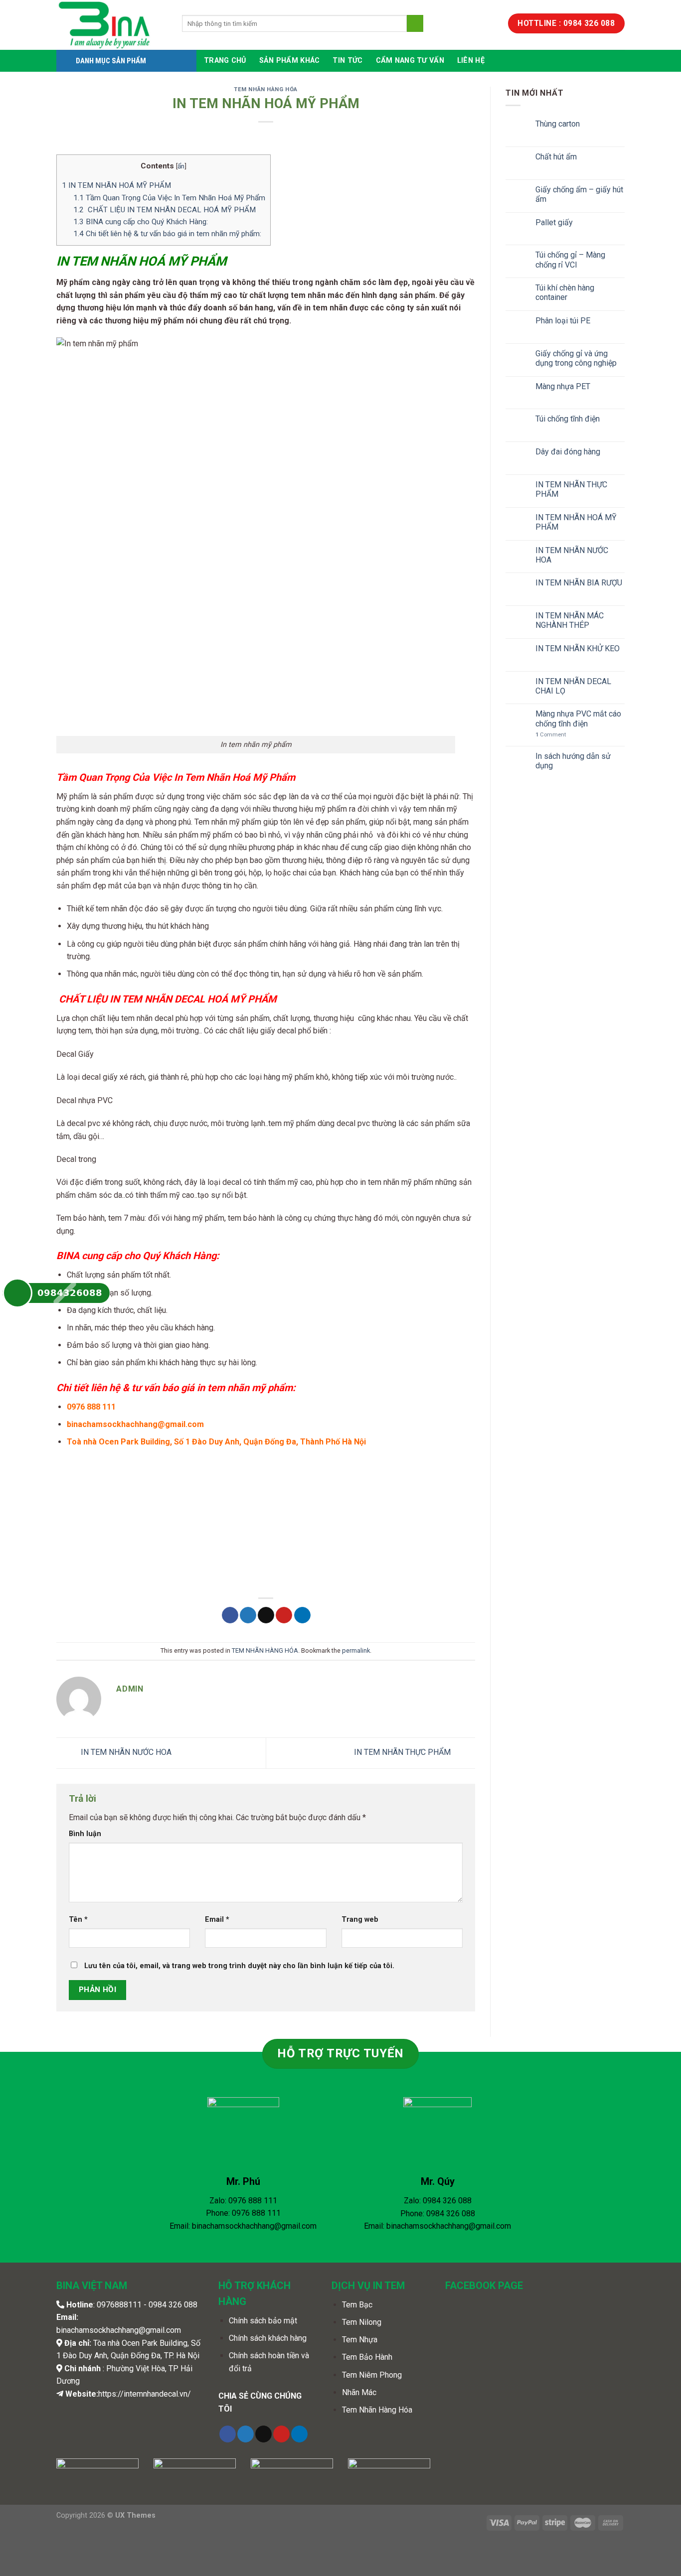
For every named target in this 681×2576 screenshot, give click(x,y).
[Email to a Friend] (266, 1615)
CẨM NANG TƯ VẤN (410, 61)
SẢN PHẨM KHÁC (290, 61)
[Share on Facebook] (230, 1615)
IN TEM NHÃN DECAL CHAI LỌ (573, 686)
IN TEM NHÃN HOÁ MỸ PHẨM (116, 185)
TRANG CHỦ (225, 61)
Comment (551, 735)
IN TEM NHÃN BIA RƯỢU (579, 583)
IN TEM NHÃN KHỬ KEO (578, 648)
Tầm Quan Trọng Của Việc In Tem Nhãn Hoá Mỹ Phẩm (169, 198)
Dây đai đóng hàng (568, 452)
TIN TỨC (347, 61)
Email (217, 1920)
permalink (356, 1650)
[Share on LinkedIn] (302, 1615)
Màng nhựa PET (563, 386)
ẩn (181, 166)
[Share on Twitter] (248, 1615)
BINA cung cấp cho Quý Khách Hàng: (141, 222)
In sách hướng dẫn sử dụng (573, 761)
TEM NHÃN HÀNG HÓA (266, 89)
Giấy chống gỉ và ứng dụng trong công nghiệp (576, 358)
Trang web (360, 1920)
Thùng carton (558, 124)
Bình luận (85, 1834)
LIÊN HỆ (471, 61)
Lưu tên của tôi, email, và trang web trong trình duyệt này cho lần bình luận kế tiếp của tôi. (239, 1966)
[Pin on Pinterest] (284, 1615)
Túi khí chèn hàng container (565, 292)
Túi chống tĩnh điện (568, 419)
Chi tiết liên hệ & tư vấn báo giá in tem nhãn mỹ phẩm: (167, 234)
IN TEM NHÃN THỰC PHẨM (403, 1753)
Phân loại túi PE (563, 321)
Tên (78, 1920)
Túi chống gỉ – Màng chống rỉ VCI (570, 260)
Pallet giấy (554, 222)
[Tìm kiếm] (415, 23)
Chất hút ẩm (556, 157)
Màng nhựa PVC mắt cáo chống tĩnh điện (578, 718)
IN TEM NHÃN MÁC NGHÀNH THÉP (570, 620)
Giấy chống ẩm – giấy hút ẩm (579, 194)
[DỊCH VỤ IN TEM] (112, 25)
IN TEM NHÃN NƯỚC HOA (125, 1753)
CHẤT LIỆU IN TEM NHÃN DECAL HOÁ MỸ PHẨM (165, 210)
